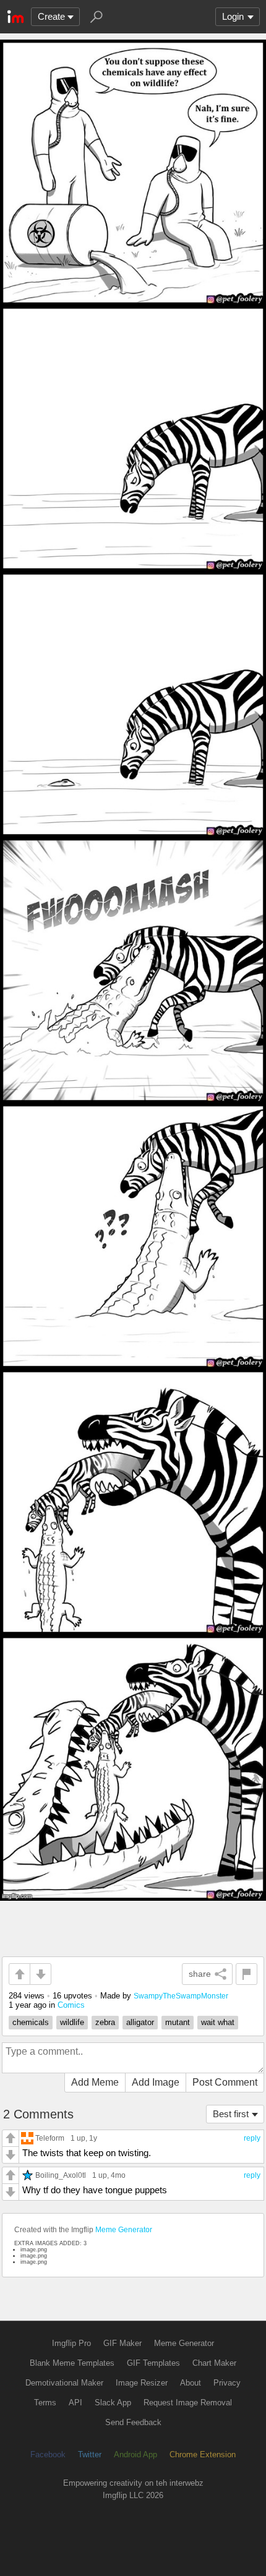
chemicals (31, 2022)
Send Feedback (133, 2422)
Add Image (156, 2082)
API (75, 2403)
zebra (105, 2022)
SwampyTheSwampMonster (181, 1996)
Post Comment (225, 2082)
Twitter (90, 2454)
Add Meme (95, 2082)
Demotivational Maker (64, 2383)
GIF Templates (153, 2363)
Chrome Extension (203, 2454)
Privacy (227, 2383)
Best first (231, 2114)
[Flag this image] (247, 1974)
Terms (45, 2403)
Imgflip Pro (71, 2343)
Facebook (48, 2454)
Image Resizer (142, 2383)
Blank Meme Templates (72, 2363)
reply (252, 2138)
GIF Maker (122, 2343)
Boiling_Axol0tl (61, 2175)
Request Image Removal (188, 2403)
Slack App (113, 2403)
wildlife (72, 2022)
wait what (218, 2022)
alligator (140, 2022)
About (191, 2383)
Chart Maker (214, 2363)
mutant (178, 2022)
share (200, 1974)
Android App (135, 2454)
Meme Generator (124, 2230)
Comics (71, 2005)
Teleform (50, 2138)
